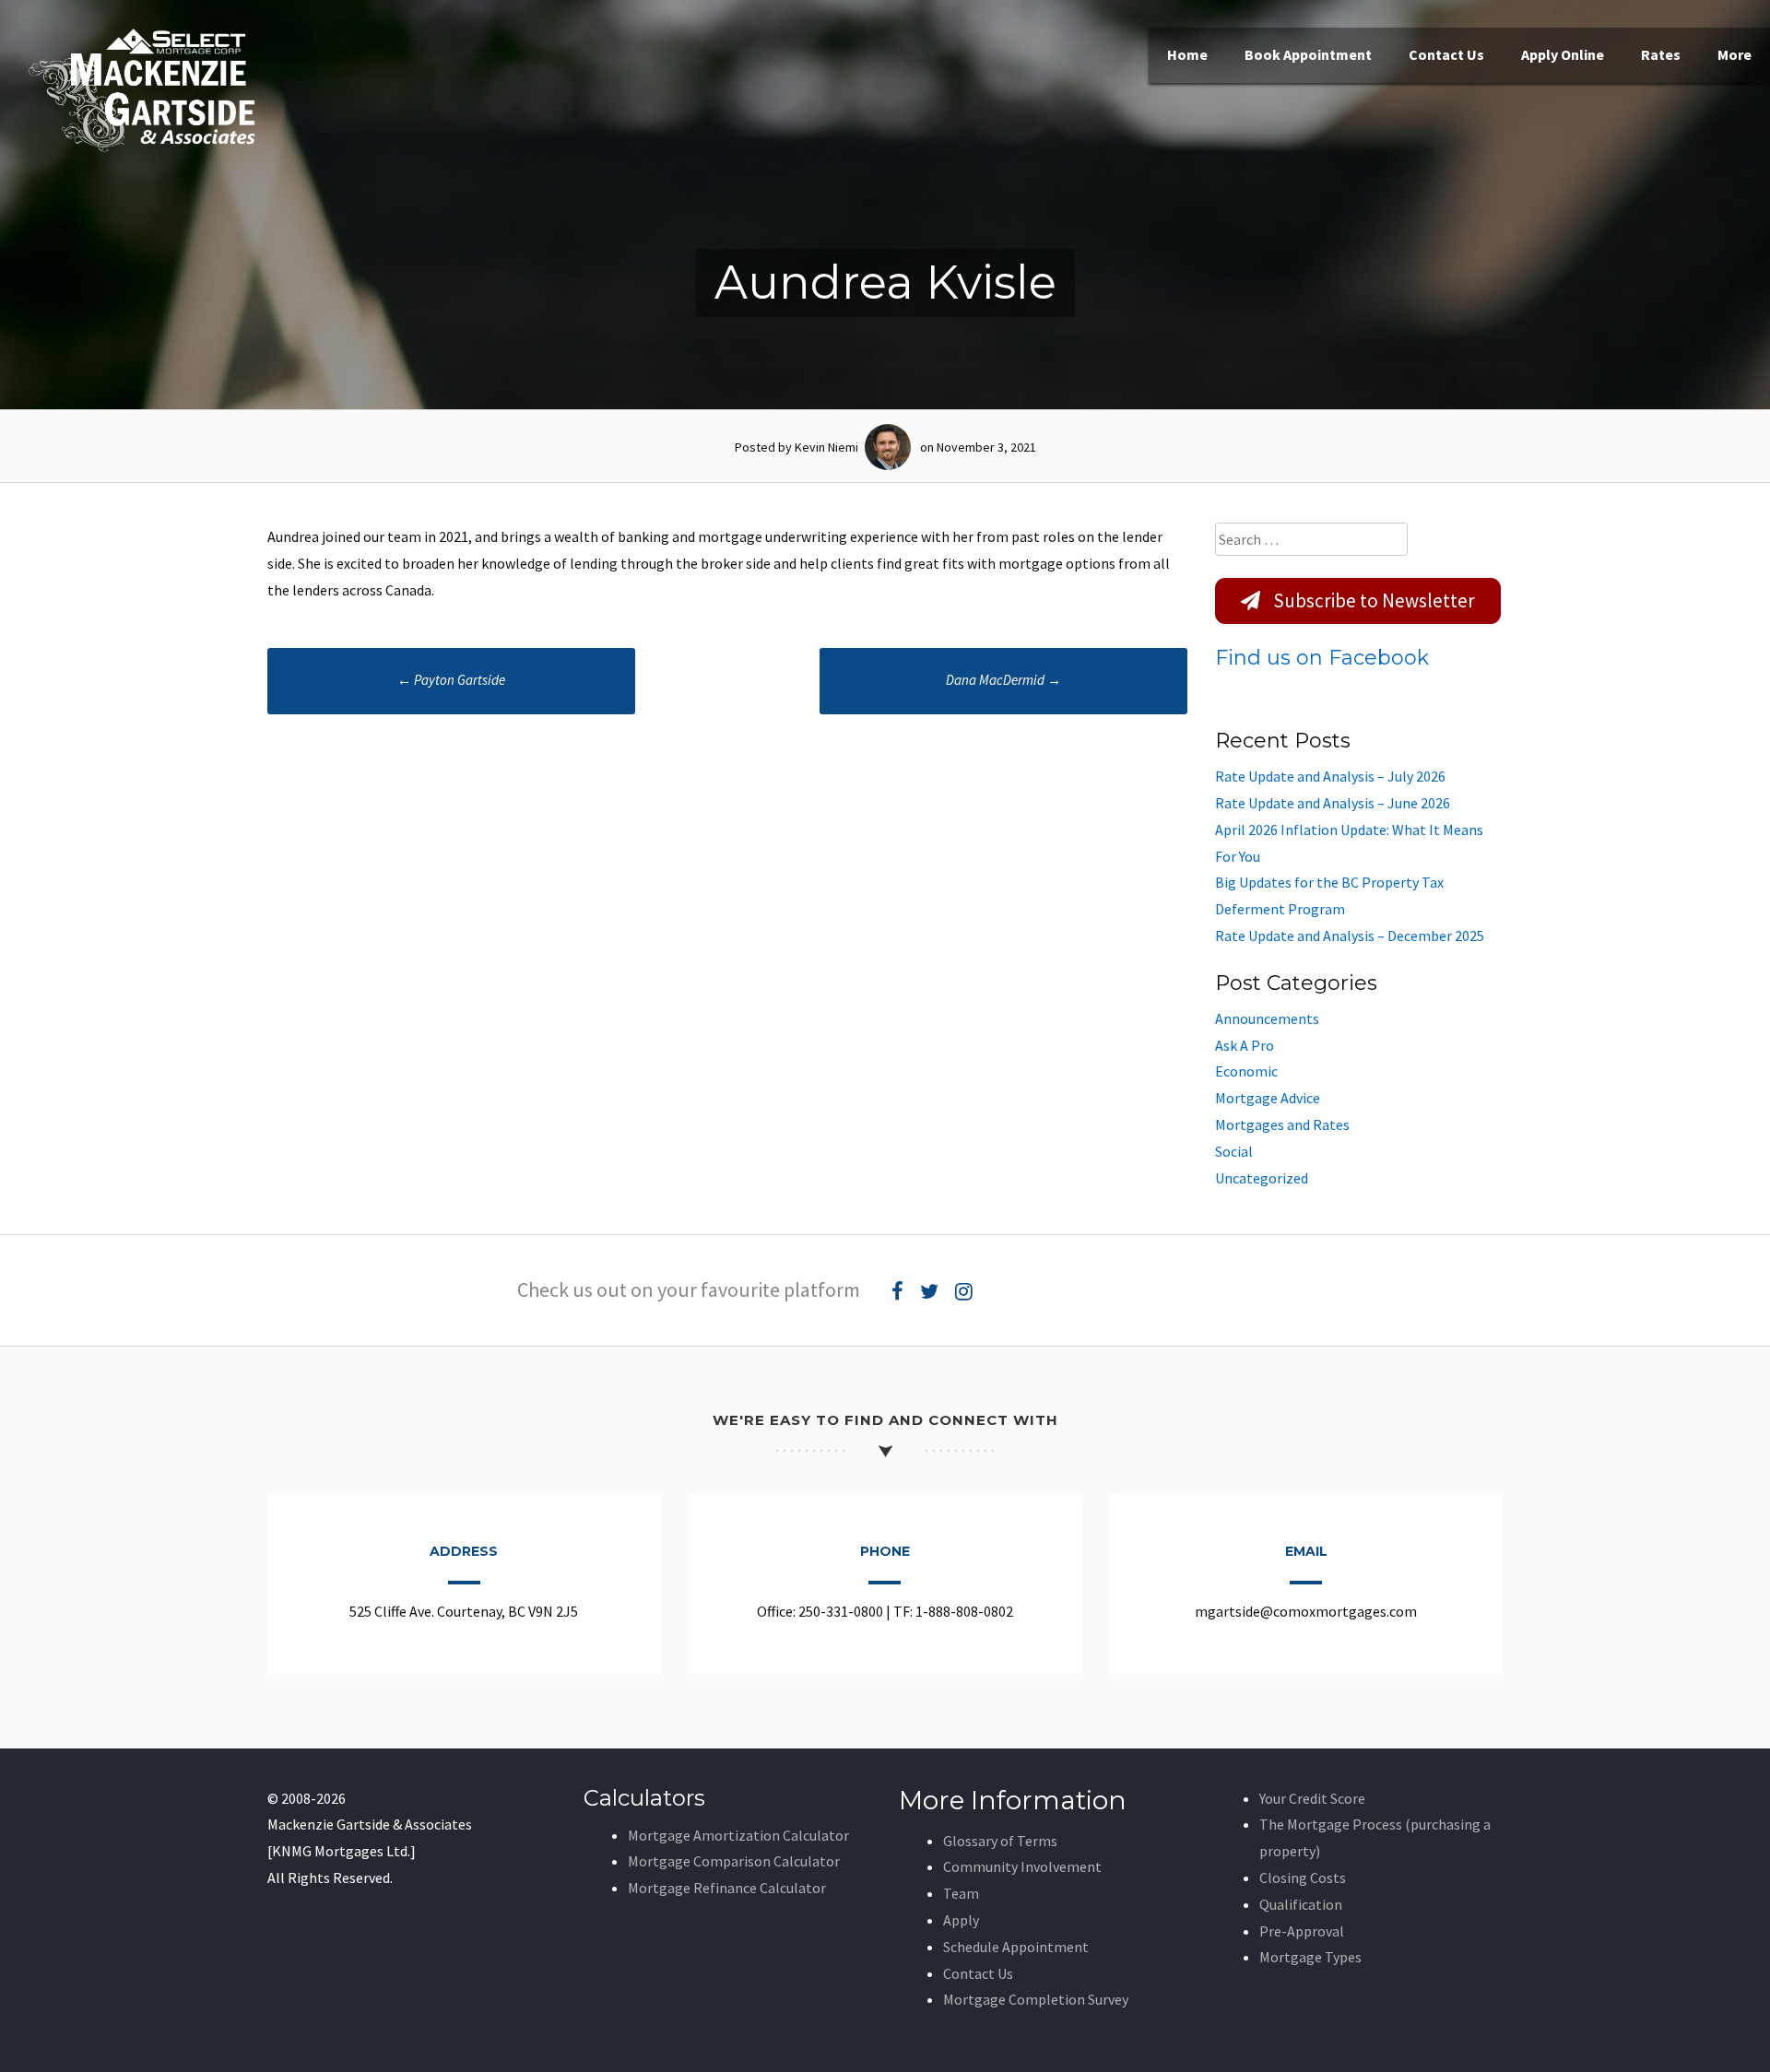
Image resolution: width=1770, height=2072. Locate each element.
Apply (961, 1920)
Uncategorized (1262, 1178)
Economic (1246, 1071)
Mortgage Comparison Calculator (734, 1861)
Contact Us (1446, 54)
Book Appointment (1308, 54)
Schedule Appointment (1016, 1947)
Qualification (1301, 1904)
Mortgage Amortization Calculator (738, 1835)
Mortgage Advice (1268, 1098)
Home (1187, 54)
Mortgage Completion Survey (1036, 1999)
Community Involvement (1022, 1866)
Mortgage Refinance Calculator (727, 1888)
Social (1234, 1151)
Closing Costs (1303, 1878)
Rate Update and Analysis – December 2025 (1350, 936)
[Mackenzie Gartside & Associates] (143, 147)
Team (961, 1893)
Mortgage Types (1310, 1957)
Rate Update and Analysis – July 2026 (1330, 776)
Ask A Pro (1245, 1045)
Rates (1661, 54)
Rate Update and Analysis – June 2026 (1333, 803)
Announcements (1267, 1018)
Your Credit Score (1312, 1798)
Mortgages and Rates (1282, 1124)
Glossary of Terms (1000, 1841)
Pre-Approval (1302, 1931)
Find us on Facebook (1322, 658)
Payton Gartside (451, 680)
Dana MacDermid (1003, 680)
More (1735, 54)
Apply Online (1563, 54)
